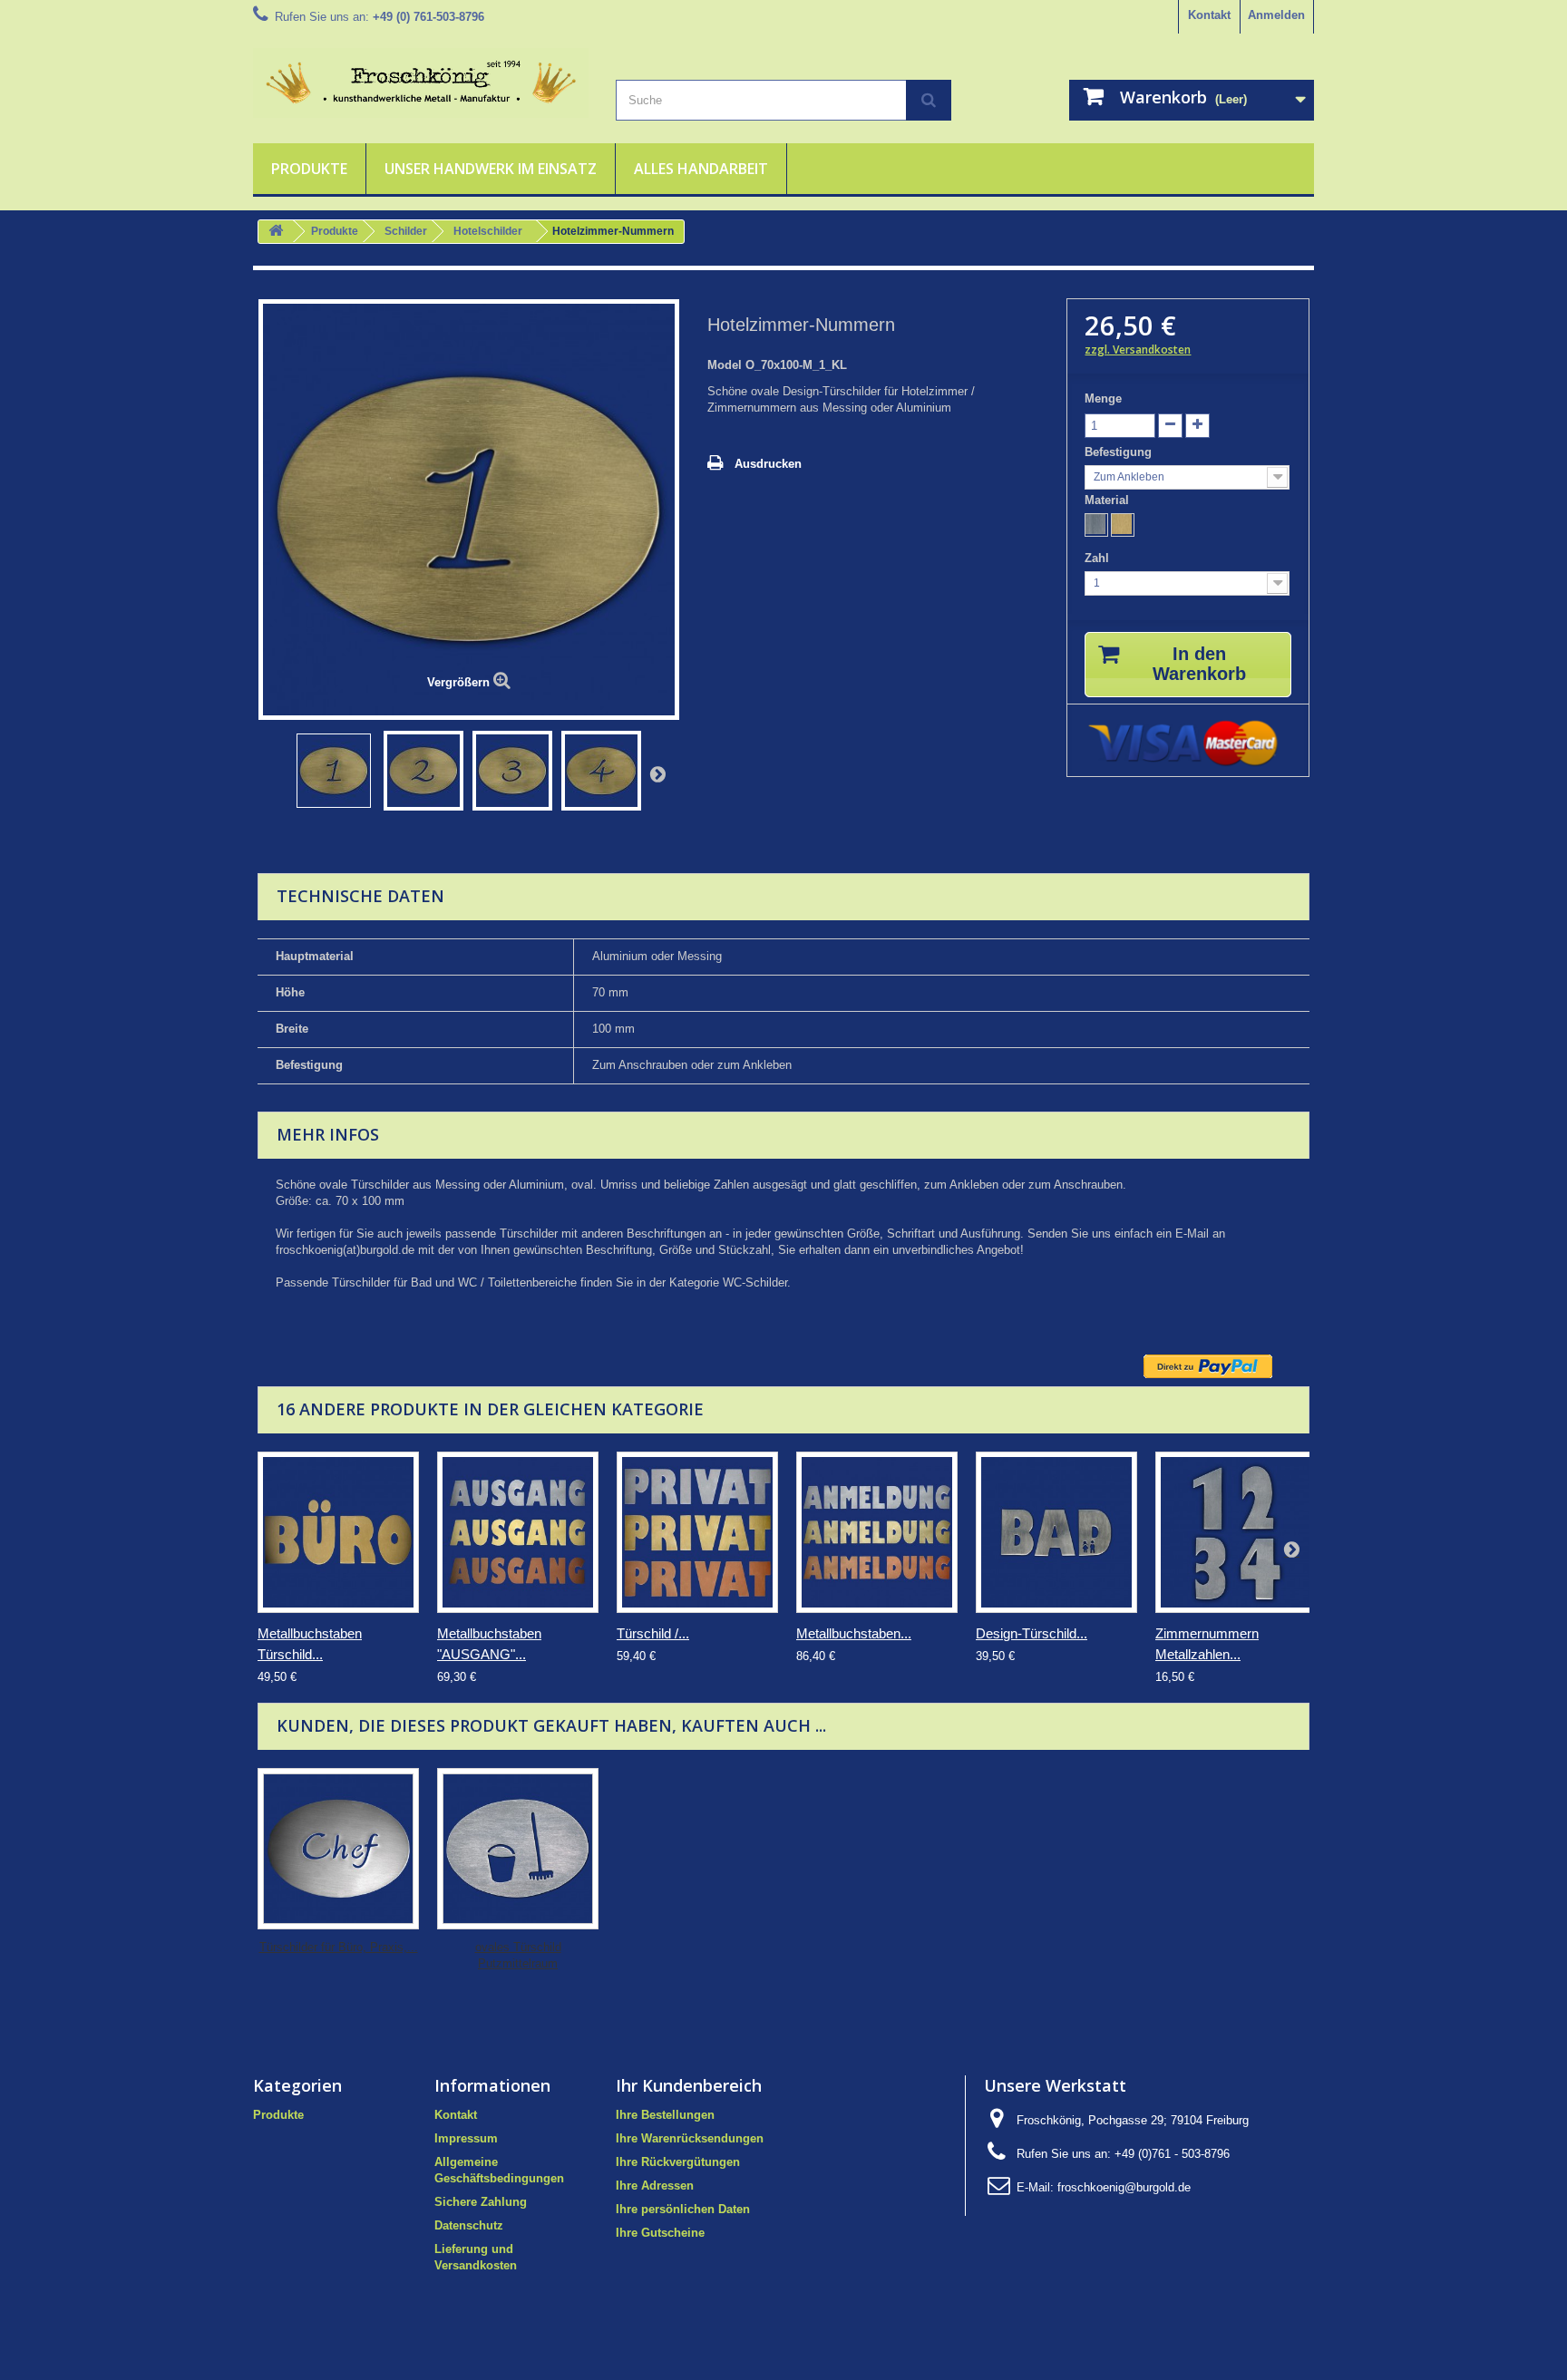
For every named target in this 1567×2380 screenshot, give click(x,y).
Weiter (657, 773)
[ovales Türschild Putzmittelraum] (518, 1849)
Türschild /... (653, 1633)
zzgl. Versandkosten (1138, 350)
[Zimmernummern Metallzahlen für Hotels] (1236, 1532)
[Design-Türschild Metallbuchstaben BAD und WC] (1056, 1532)
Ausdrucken (768, 464)
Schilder (406, 231)
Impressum (466, 2138)
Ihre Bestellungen (665, 2115)
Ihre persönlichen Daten (683, 2209)
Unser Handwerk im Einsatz (491, 169)
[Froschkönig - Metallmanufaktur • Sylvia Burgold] (421, 83)
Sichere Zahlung (481, 2202)
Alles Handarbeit (701, 169)
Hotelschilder (488, 231)
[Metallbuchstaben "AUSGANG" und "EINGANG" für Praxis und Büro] (518, 1532)
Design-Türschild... (1032, 1633)
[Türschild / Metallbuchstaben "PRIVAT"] (697, 1532)
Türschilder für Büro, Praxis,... (339, 1947)
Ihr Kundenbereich (689, 2085)
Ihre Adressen (655, 2186)
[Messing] (1123, 525)
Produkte (309, 169)
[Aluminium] (1096, 525)
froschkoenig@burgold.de (1124, 2187)
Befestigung (1120, 452)
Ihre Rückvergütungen (678, 2162)
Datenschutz (469, 2225)
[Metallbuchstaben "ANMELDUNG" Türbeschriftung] (877, 1532)
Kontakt (1209, 15)
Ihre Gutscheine (660, 2233)
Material (1109, 500)
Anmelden (1276, 15)
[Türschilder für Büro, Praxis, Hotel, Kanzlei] (338, 1849)
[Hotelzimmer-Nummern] (334, 771)
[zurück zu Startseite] (276, 232)
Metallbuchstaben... (854, 1633)
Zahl (1099, 558)
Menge (1103, 398)
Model (725, 365)
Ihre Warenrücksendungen (690, 2138)
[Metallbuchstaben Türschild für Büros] (338, 1532)
